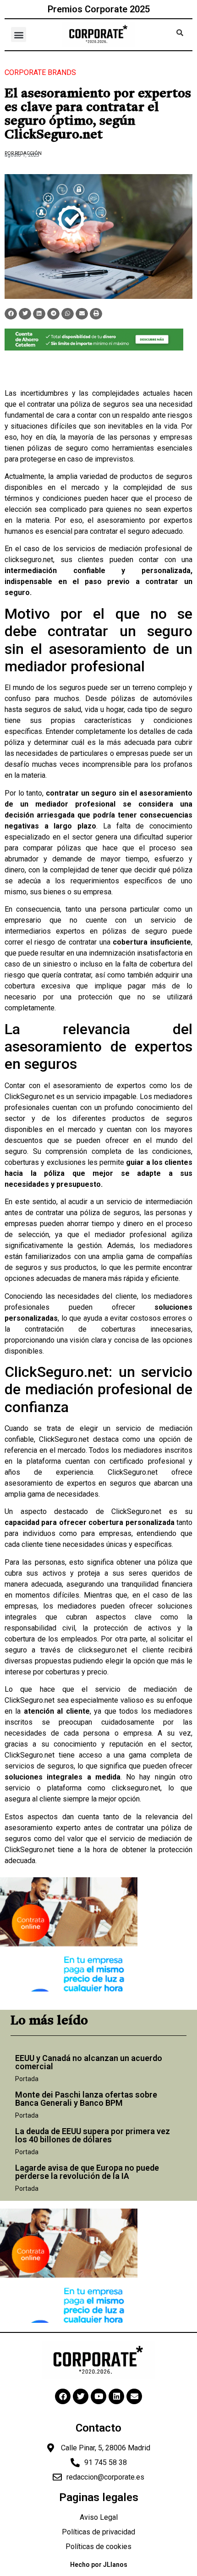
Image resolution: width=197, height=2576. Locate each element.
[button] (19, 35)
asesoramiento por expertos (145, 520)
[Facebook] (63, 2396)
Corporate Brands (40, 72)
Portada (27, 2079)
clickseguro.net (29, 560)
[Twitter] (81, 2396)
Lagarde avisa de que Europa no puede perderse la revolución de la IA (87, 2172)
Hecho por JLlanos (99, 2565)
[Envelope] (134, 2396)
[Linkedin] (116, 2396)
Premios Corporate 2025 (99, 9)
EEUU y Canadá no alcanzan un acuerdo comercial (89, 2062)
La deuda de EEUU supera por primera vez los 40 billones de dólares (93, 2135)
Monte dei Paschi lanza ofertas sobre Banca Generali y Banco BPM (86, 2099)
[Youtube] (98, 2396)
